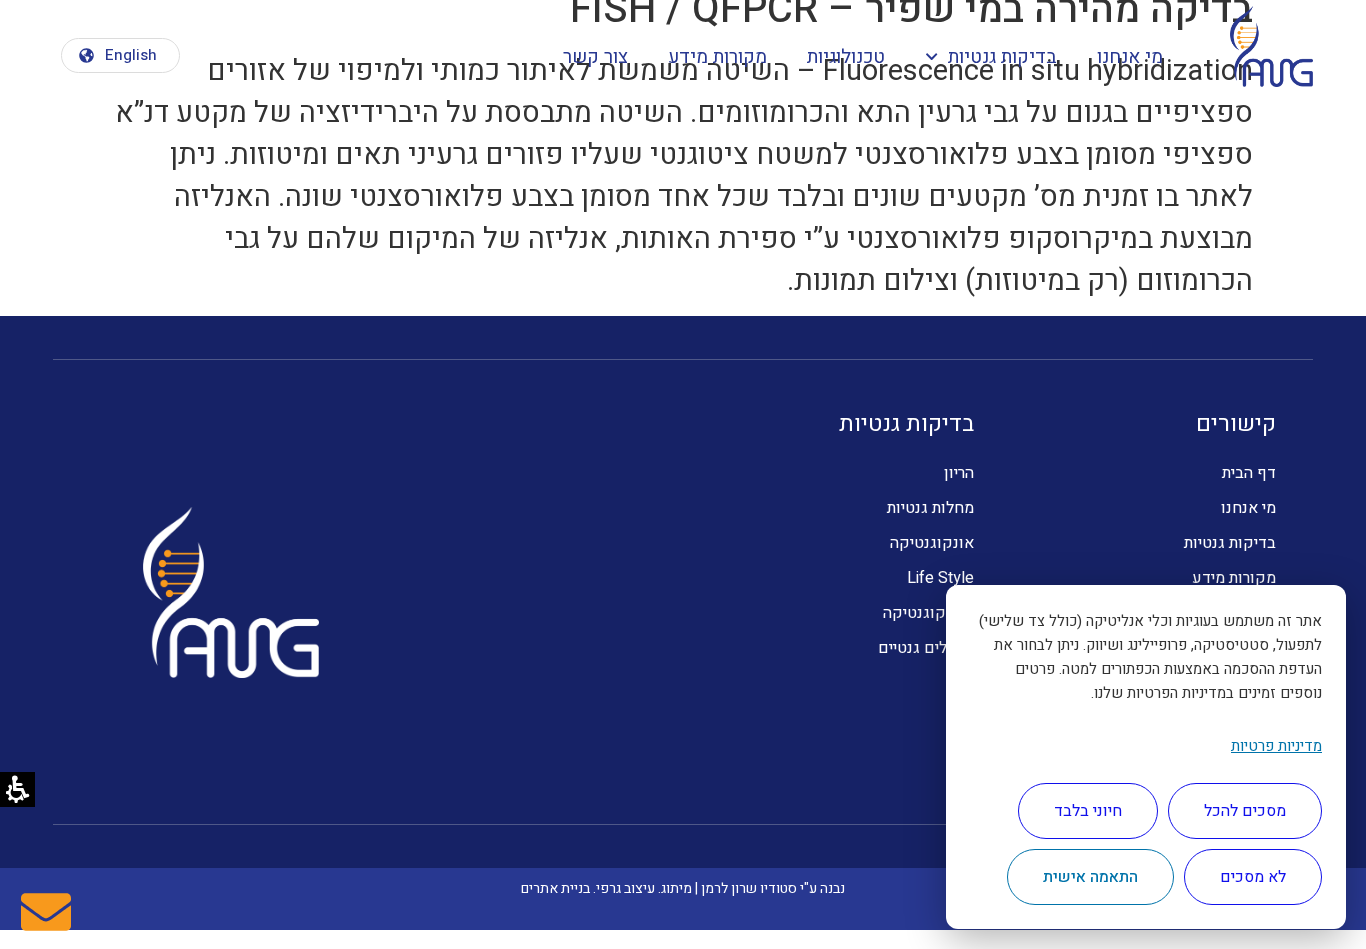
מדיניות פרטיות (1276, 746)
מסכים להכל (1245, 811)
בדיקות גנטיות (1002, 57)
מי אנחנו (1130, 57)
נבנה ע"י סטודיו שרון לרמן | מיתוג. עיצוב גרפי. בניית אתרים (683, 888)
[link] (46, 912)
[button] (120, 55)
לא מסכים (1253, 877)
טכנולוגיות (846, 57)
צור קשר (595, 57)
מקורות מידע (717, 57)
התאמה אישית (1090, 877)
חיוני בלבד (1088, 811)
